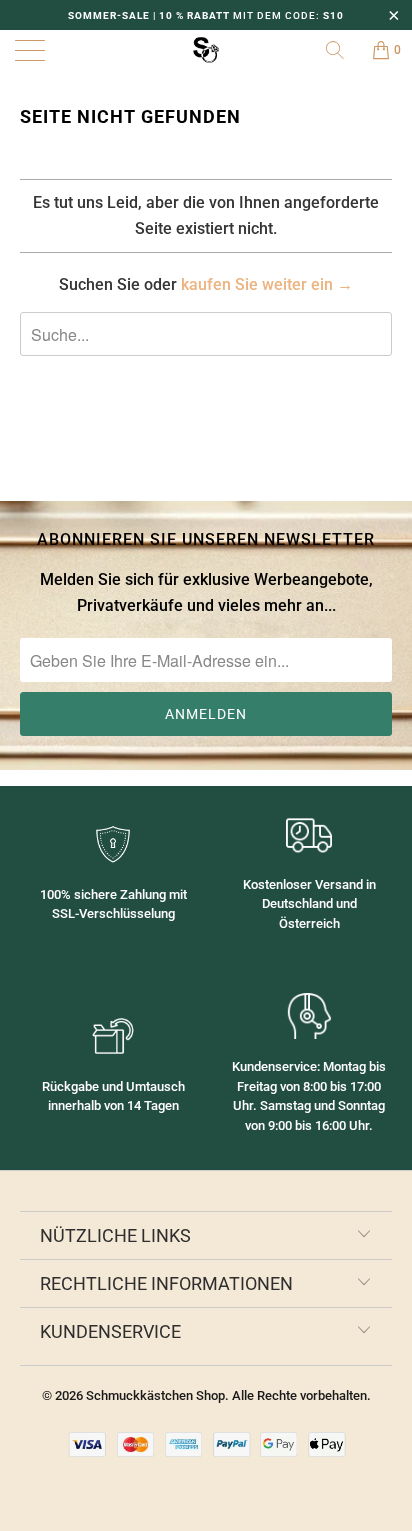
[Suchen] (342, 50)
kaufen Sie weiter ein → (267, 284)
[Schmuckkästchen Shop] (206, 50)
